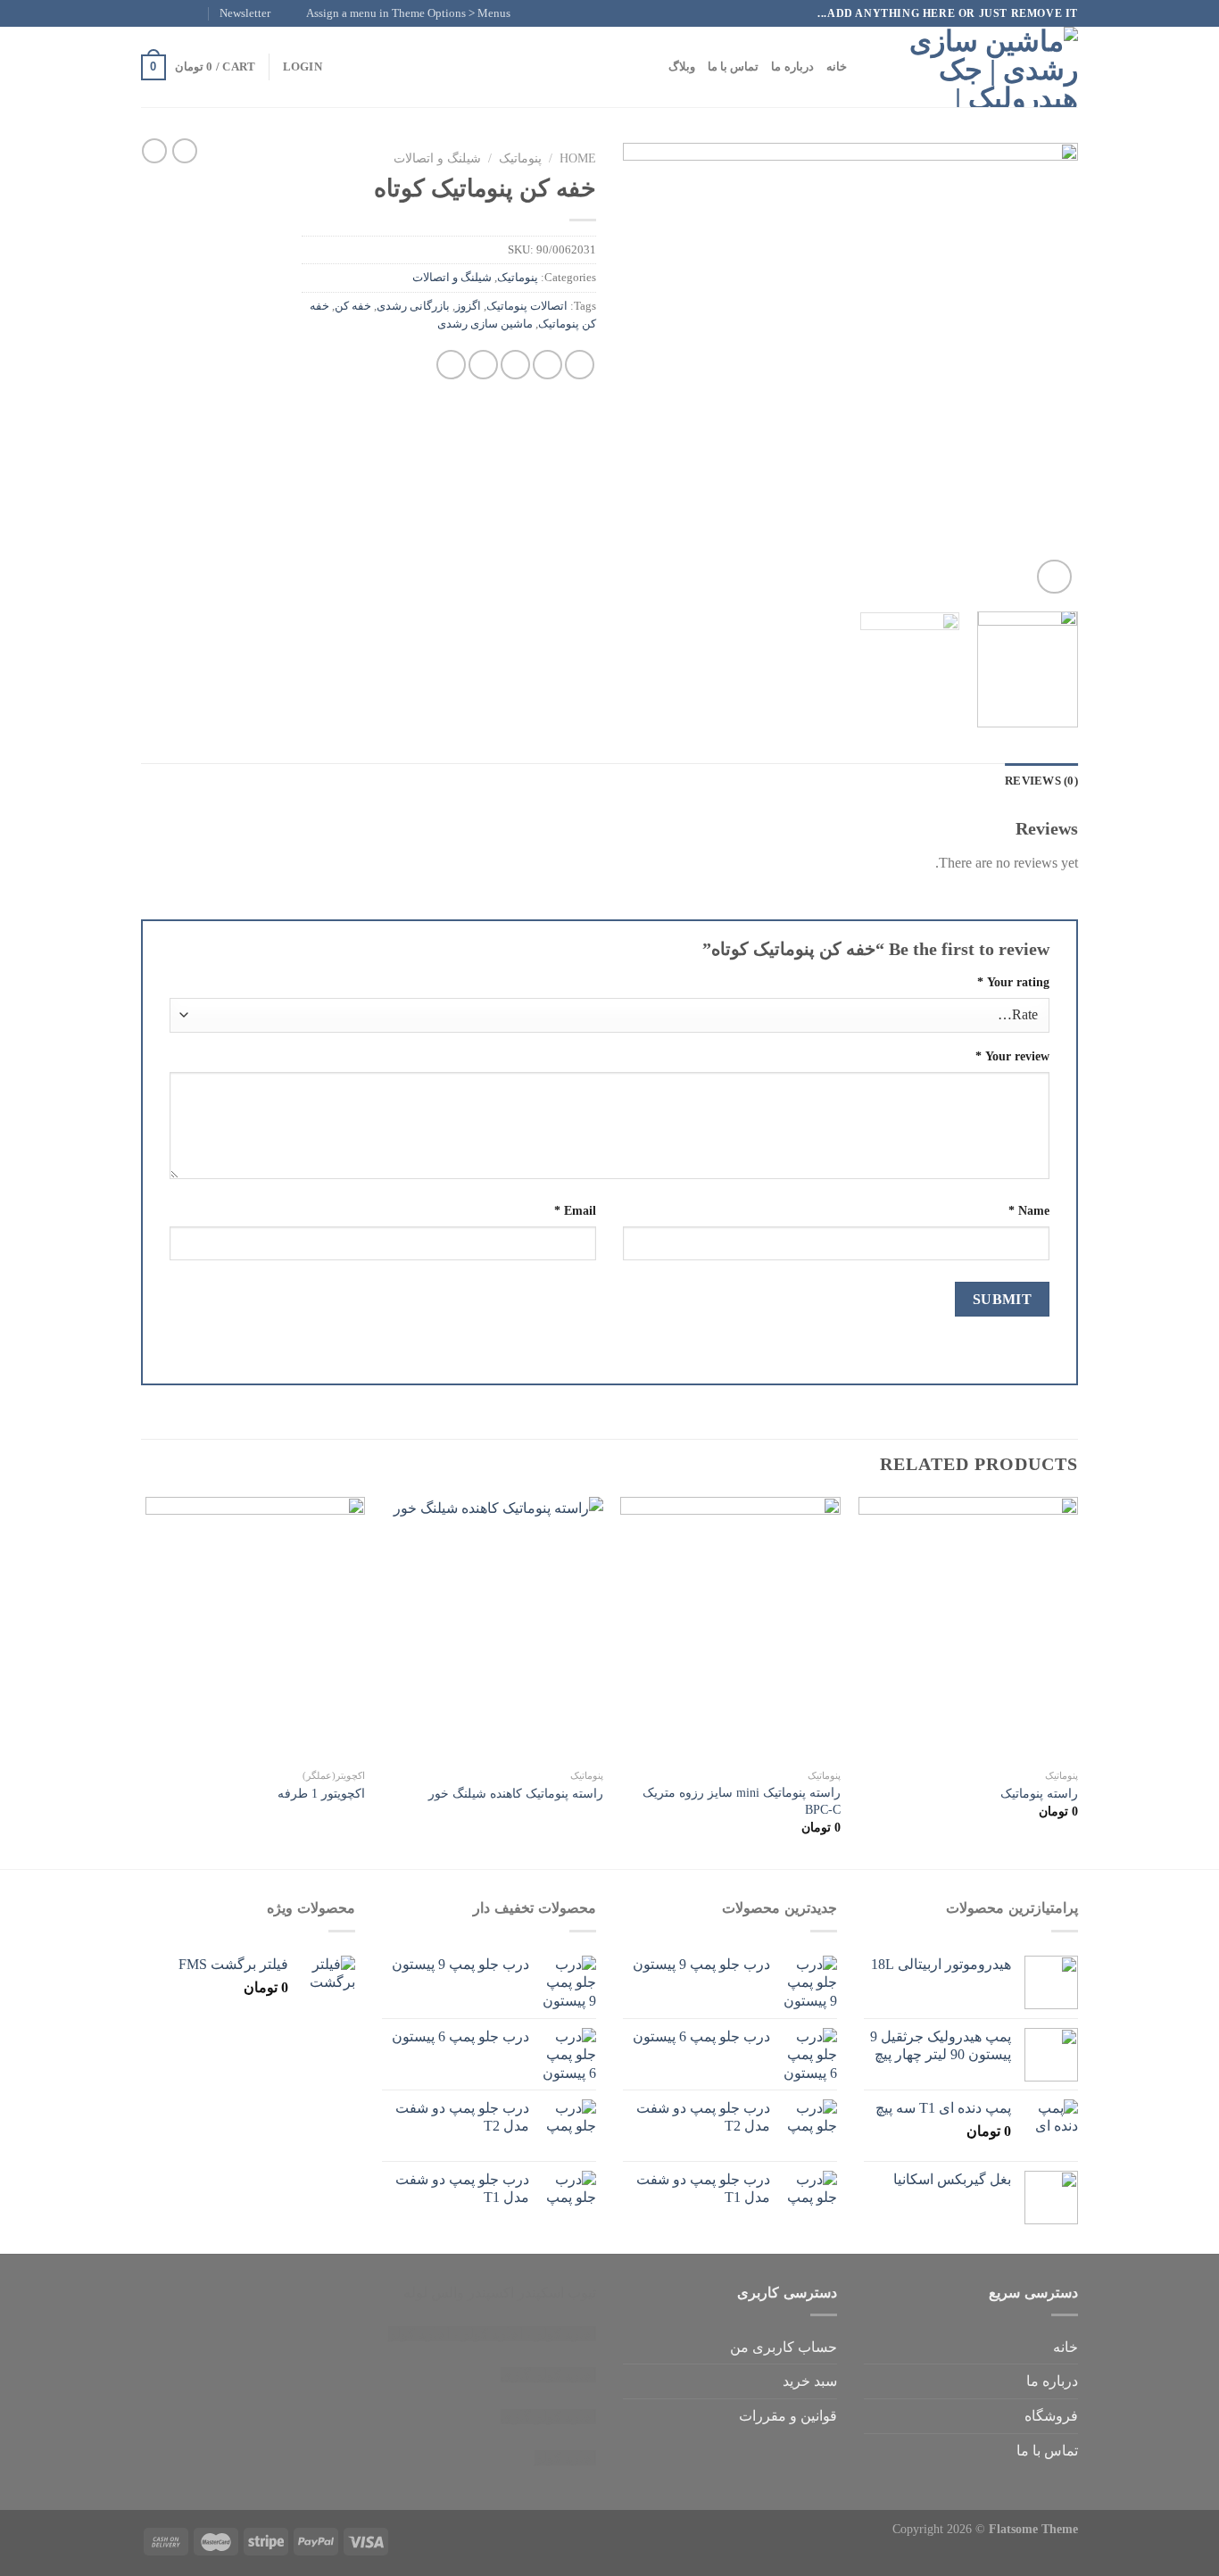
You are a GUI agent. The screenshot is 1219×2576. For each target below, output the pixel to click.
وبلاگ (682, 67)
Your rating (1013, 982)
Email (575, 1210)
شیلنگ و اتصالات (437, 158)
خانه (837, 67)
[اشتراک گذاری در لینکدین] (451, 365)
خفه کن (353, 306)
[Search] (866, 67)
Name (1029, 1210)
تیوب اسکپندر (557, 2293)
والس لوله (434, 2293)
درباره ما (792, 67)
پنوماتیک (520, 158)
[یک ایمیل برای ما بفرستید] (150, 13)
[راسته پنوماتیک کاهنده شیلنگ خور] (493, 1629)
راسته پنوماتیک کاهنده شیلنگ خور (516, 1793)
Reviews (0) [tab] (1041, 781)
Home (578, 158)
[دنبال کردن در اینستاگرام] (184, 13)
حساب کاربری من (784, 2347)
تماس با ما (734, 67)
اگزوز (468, 306)
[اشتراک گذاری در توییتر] (547, 365)
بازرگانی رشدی (413, 306)
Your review (1012, 1056)
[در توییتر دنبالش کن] (167, 13)
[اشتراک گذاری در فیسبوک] (580, 365)
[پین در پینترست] (483, 365)
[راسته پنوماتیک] (969, 1629)
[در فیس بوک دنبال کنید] (201, 13)
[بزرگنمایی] (1054, 577)
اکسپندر (491, 2293)
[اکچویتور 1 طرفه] (256, 1629)
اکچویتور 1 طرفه (321, 1793)
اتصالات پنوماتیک (527, 306)
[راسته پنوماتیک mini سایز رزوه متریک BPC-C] (730, 1629)
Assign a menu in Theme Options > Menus (408, 13)
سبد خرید (810, 2381)
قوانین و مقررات (788, 2416)
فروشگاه (1051, 2416)
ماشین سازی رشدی (485, 324)
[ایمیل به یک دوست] (515, 365)
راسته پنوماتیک (1039, 1793)
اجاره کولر (492, 2334)
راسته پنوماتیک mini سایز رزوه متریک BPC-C (742, 1801)
